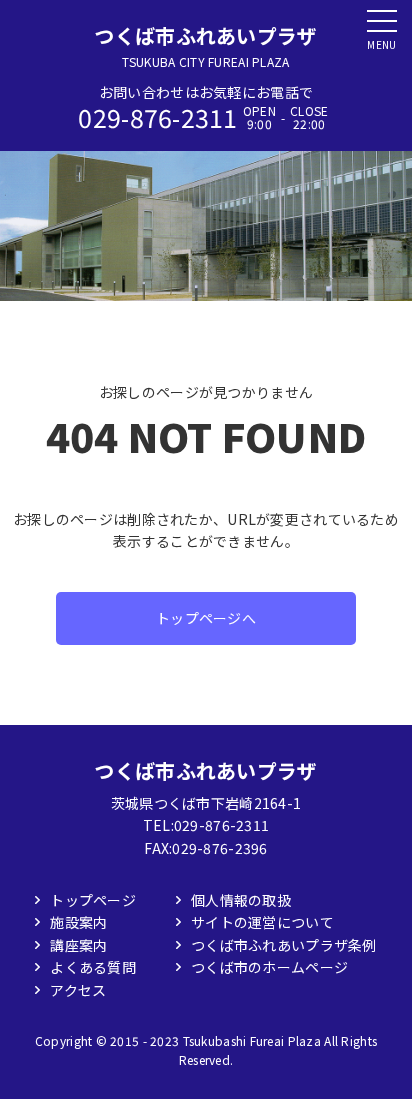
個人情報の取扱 (241, 900)
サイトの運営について (262, 922)
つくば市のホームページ (269, 967)
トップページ (93, 900)
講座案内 (78, 945)
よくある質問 (93, 967)
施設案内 (78, 922)
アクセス (78, 990)
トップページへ (206, 618)
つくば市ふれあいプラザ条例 (284, 945)
